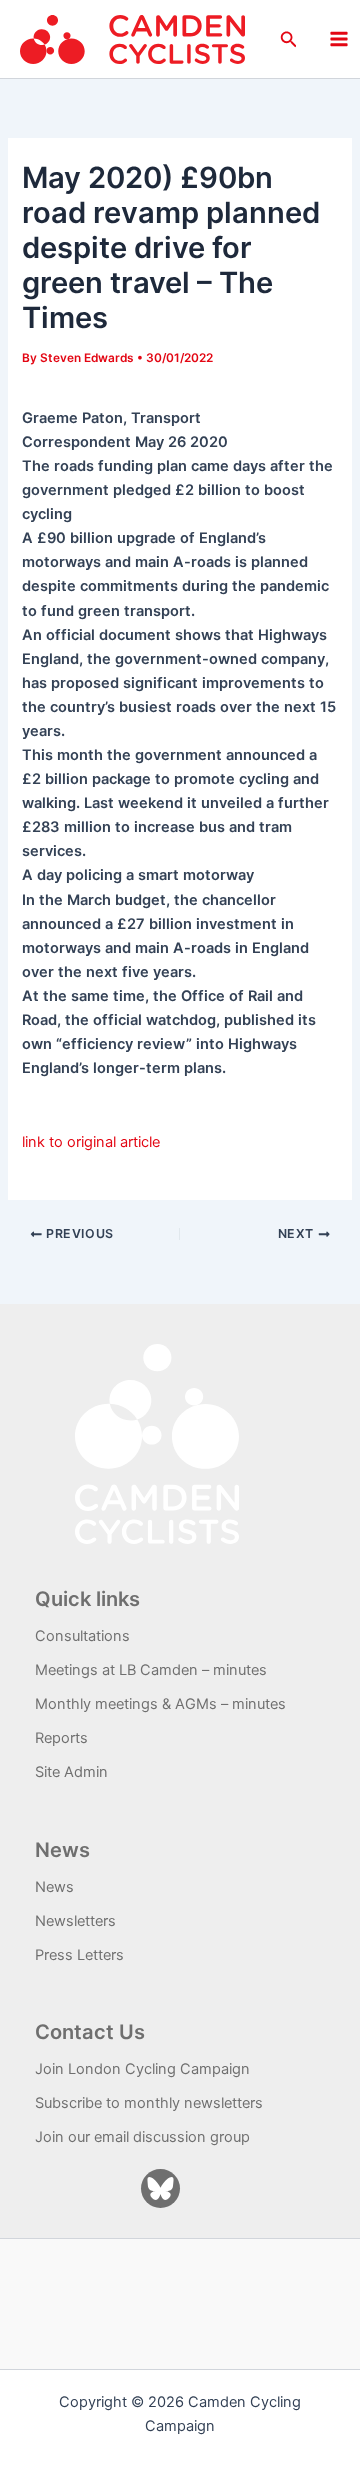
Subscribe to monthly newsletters (149, 2103)
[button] (289, 39)
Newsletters (75, 1921)
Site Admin (71, 1772)
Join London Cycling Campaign (142, 2069)
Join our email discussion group (142, 2137)
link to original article (91, 1142)
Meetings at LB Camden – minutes (151, 1670)
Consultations (82, 1636)
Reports (61, 1738)
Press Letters (79, 1955)
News (54, 1887)
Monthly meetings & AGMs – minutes (160, 1704)
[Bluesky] (160, 2188)
